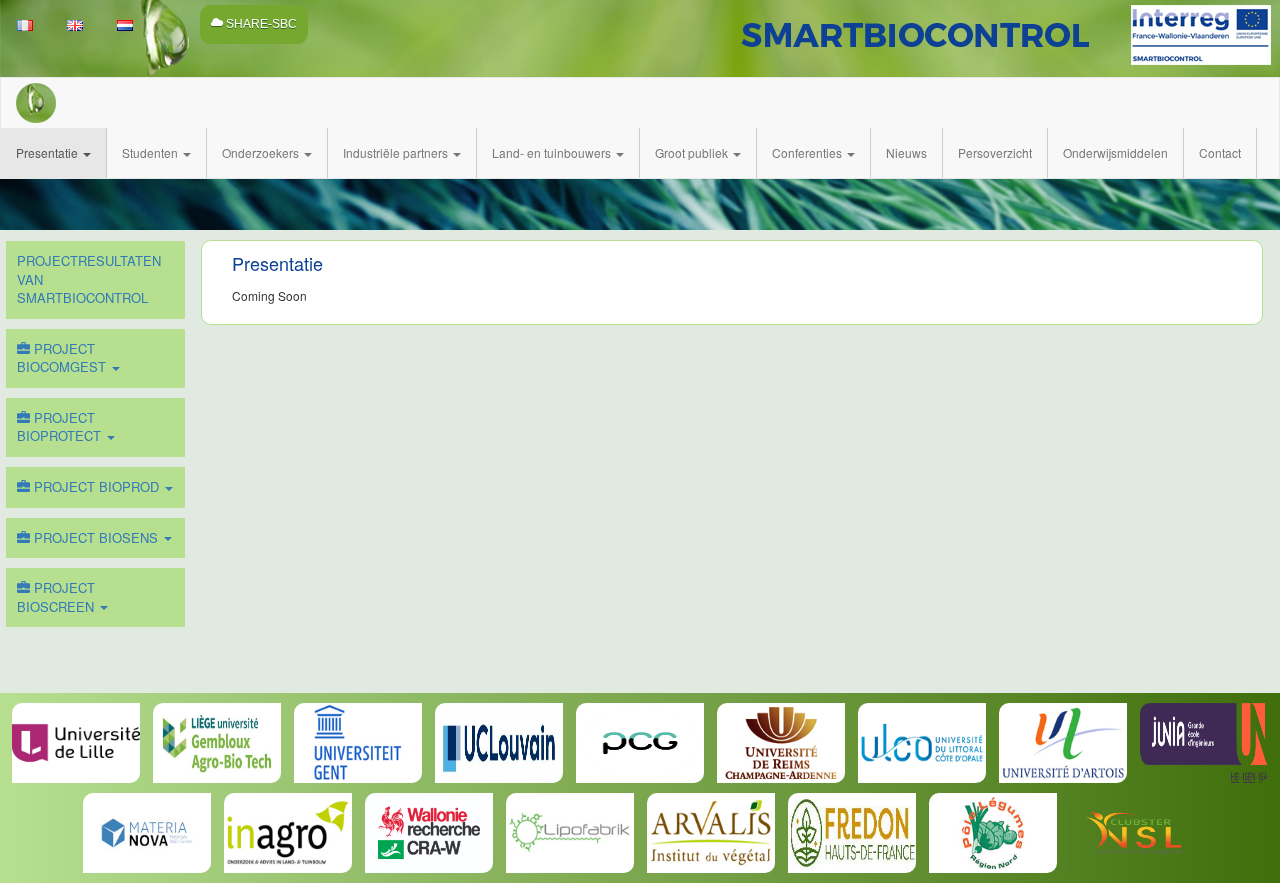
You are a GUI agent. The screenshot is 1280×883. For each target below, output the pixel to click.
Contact (1220, 152)
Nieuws (906, 152)
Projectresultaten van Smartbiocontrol (89, 279)
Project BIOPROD (96, 486)
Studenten (151, 152)
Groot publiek (693, 152)
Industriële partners (397, 152)
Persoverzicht (995, 152)
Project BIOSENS (96, 537)
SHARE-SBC (260, 24)
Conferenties (808, 152)
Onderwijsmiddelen (1115, 152)
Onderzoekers (262, 152)
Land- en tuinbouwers (553, 152)
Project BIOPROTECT (61, 427)
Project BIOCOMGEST (63, 358)
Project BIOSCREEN (57, 597)
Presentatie (48, 152)
